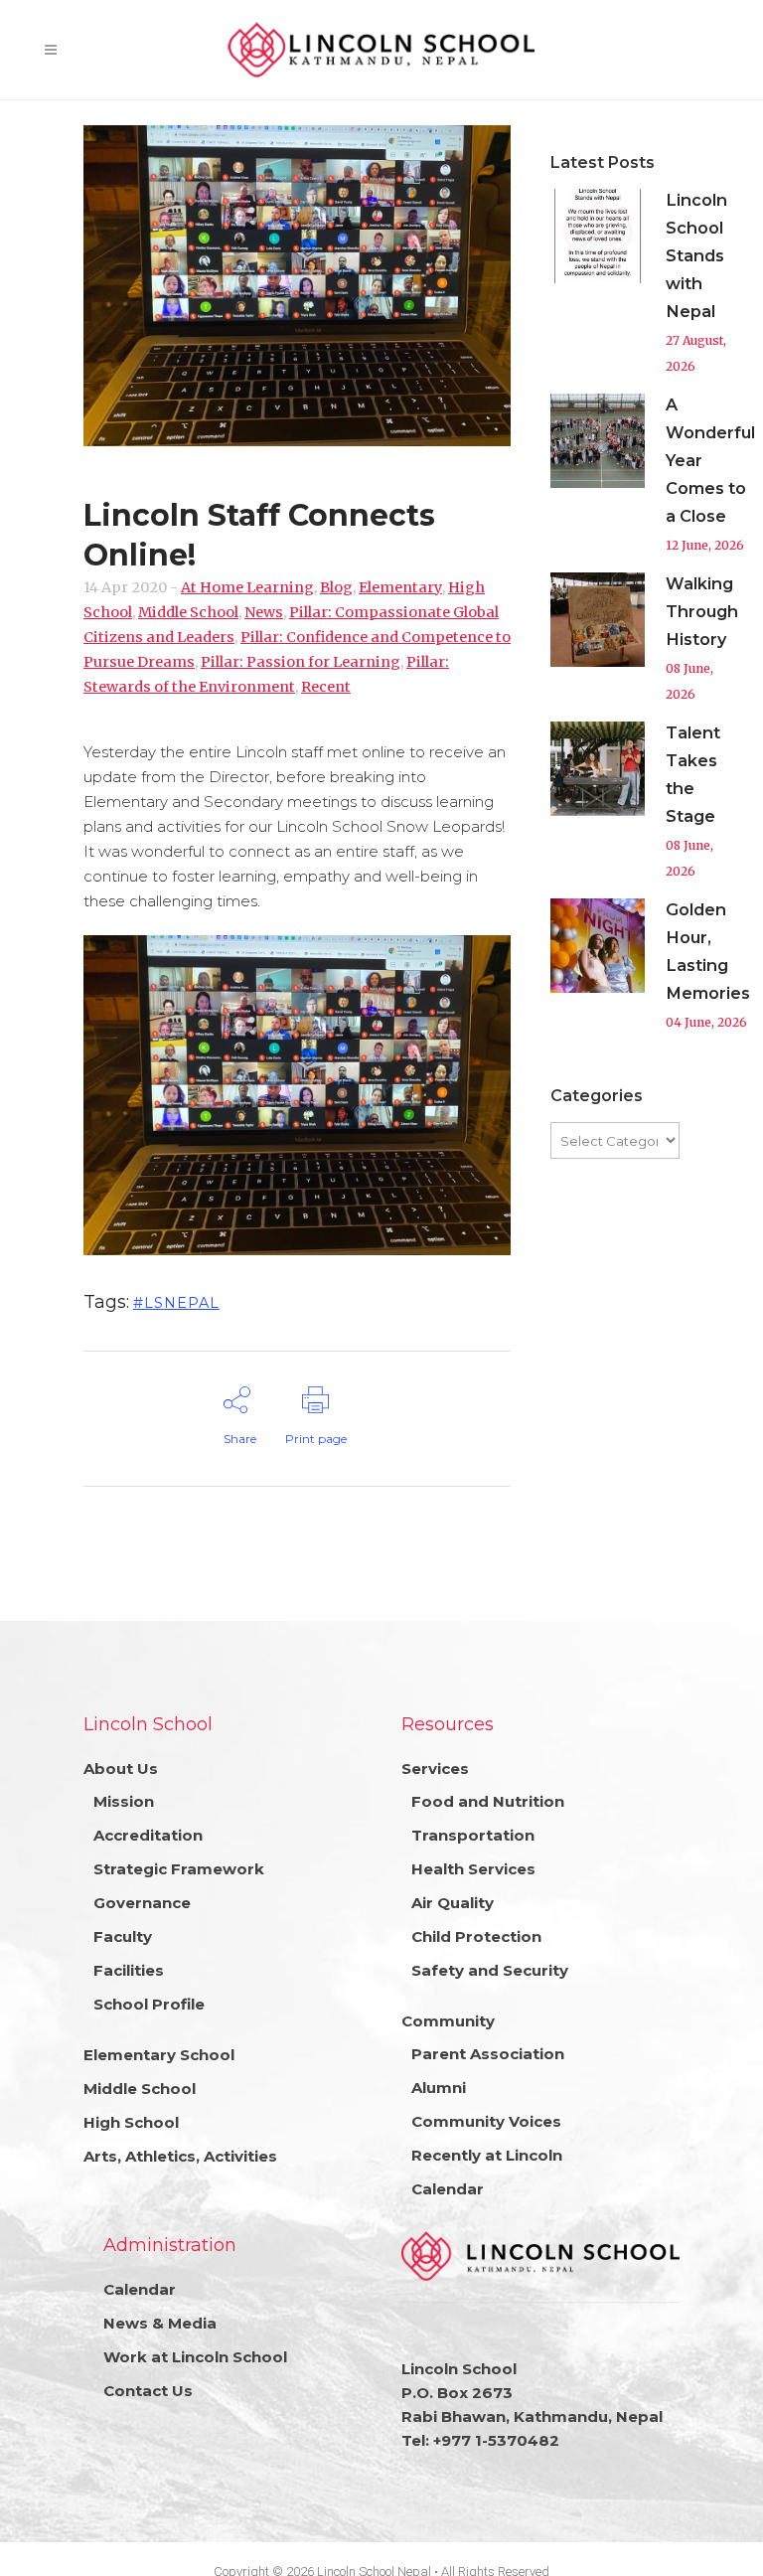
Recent (326, 687)
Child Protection (476, 1936)
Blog (336, 587)
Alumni (439, 2088)
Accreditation (148, 1835)
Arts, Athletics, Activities (180, 2156)
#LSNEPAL (176, 1303)
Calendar (448, 2189)
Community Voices (486, 2121)
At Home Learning (247, 587)
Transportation (473, 1835)
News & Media (160, 2323)
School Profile (149, 2004)
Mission (124, 1801)
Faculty (123, 1936)
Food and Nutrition (488, 1801)
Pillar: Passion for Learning (301, 662)
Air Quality (453, 1903)
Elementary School (159, 2055)
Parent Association (488, 2054)
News (264, 612)
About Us (121, 1769)
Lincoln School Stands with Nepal (696, 255)
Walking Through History (702, 611)
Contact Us (148, 2391)
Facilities (129, 1970)
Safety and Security (490, 1970)
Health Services (473, 1869)
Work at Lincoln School (195, 2357)
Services (435, 1769)
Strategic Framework (179, 1869)
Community (448, 2021)
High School (131, 2122)
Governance (142, 1903)
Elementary (400, 587)
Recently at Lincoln (487, 2155)
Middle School (188, 612)
